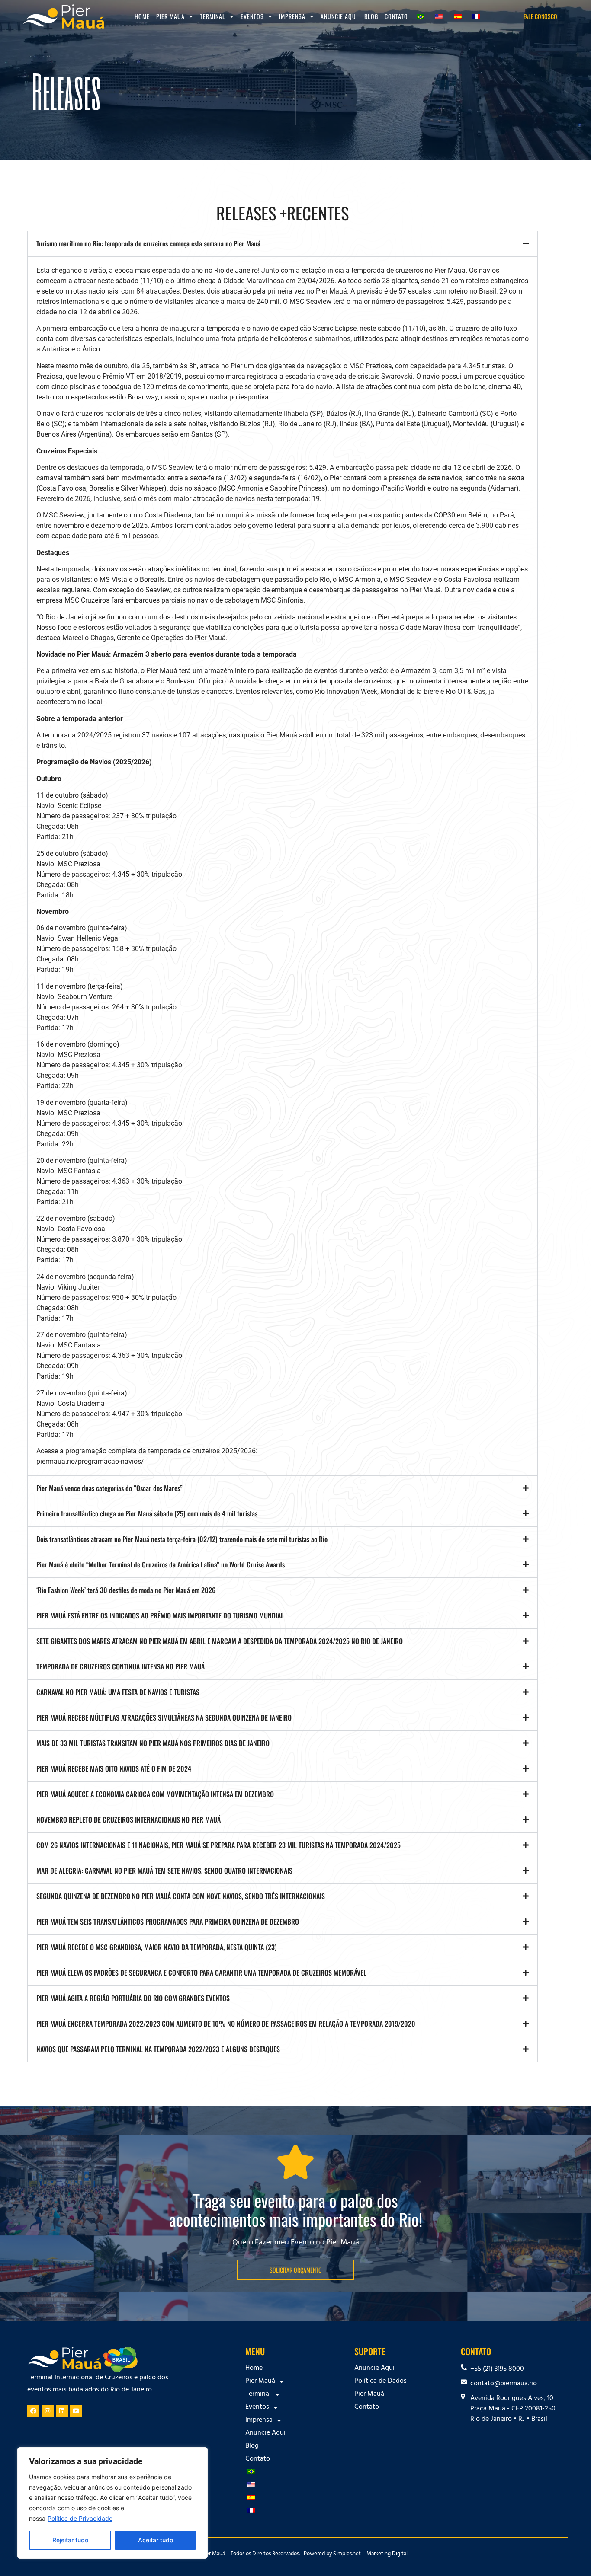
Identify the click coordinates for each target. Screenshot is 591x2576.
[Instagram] (48, 2411)
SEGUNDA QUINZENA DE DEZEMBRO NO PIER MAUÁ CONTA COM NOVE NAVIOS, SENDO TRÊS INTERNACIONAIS (181, 1896)
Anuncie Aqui (339, 16)
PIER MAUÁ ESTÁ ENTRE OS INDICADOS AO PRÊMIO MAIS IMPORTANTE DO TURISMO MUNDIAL (160, 1615)
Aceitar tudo (156, 2540)
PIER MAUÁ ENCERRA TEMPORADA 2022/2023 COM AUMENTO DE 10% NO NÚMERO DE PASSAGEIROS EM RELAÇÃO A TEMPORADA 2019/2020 (226, 2024)
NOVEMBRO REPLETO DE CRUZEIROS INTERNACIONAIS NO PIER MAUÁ (128, 1819)
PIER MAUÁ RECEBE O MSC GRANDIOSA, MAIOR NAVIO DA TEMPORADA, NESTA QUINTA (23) (157, 1947)
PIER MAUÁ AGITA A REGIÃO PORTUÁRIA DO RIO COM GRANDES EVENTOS (133, 1998)
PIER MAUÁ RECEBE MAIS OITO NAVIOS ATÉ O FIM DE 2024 (114, 1768)
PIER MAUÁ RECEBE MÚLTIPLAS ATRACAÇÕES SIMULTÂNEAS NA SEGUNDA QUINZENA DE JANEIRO (164, 1717)
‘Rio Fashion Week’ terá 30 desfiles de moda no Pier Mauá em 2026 (126, 1590)
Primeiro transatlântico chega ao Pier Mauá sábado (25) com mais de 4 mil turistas (147, 1513)
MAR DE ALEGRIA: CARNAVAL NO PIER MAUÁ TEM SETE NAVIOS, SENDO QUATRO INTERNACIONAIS (164, 1871)
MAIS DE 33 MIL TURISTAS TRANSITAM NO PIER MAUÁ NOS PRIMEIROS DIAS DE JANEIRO (153, 1743)
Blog (371, 16)
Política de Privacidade (80, 2518)
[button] (283, 244)
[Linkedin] (62, 2411)
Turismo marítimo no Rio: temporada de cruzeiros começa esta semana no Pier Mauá (148, 243)
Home (142, 16)
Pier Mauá (369, 2394)
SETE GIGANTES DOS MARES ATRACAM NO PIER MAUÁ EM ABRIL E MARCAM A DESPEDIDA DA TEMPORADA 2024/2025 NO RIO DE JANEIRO (220, 1641)
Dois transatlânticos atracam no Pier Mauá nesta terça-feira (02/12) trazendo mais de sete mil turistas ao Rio (182, 1539)
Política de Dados (381, 2381)
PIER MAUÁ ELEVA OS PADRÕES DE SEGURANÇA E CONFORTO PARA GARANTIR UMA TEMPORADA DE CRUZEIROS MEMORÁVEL (201, 1973)
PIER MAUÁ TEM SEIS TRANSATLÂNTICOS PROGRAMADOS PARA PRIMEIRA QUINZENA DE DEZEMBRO (168, 1922)
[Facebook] (33, 2411)
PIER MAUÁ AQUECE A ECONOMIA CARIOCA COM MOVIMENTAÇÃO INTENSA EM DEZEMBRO (155, 1794)
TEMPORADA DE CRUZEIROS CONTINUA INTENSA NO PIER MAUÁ (120, 1666)
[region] (112, 2503)
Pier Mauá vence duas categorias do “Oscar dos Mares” (109, 1488)
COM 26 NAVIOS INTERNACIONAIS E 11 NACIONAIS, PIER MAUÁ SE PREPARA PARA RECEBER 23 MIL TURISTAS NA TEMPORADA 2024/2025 (218, 1845)
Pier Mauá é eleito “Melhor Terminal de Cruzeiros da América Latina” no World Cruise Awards (161, 1564)
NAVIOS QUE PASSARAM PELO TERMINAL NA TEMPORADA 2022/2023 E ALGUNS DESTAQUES (158, 2049)
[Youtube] (76, 2411)
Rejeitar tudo (70, 2540)
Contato (396, 16)
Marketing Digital (387, 2554)
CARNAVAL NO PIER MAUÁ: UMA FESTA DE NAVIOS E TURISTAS (118, 1692)
